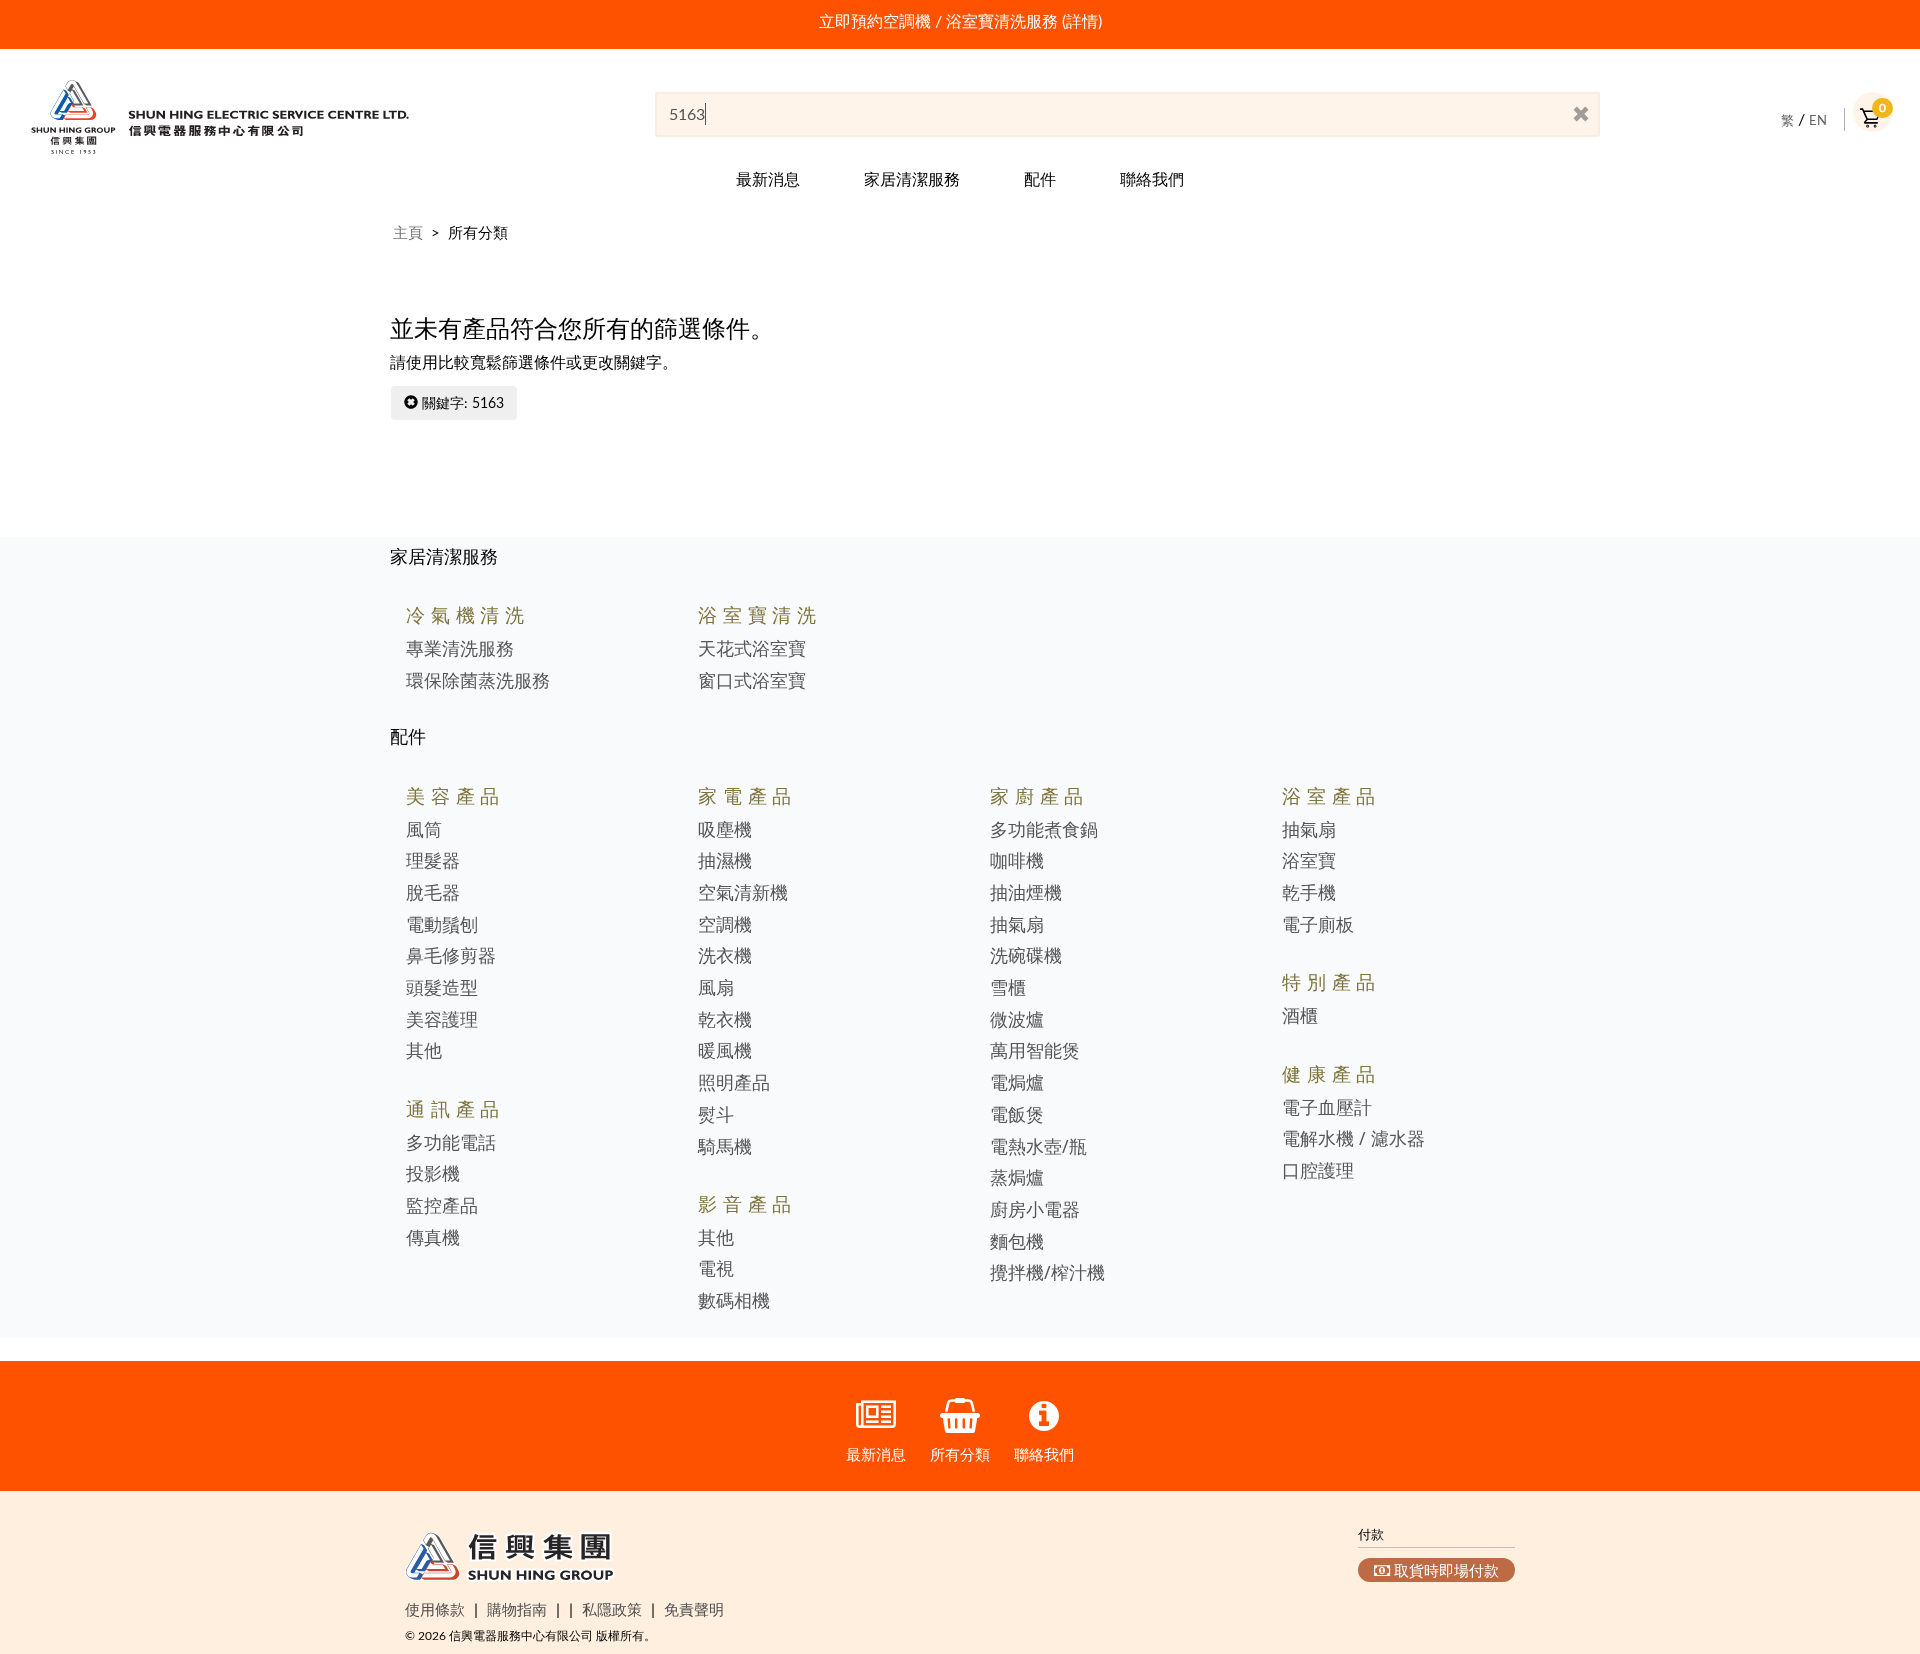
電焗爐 (1017, 1083)
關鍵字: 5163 (461, 402)
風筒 (424, 830)
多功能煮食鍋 (1044, 830)
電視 (716, 1269)
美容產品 (455, 795)
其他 (424, 1051)
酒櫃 (1300, 1016)
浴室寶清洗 (760, 614)
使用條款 (435, 1609)
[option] (960, 21)
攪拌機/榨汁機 (1047, 1273)
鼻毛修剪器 (451, 956)
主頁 (408, 232)
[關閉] (1581, 115)
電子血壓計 (1327, 1108)
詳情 (1082, 21)
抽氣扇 (1017, 925)
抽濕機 (725, 861)
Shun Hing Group (510, 1561)
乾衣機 (725, 1020)
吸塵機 (725, 830)
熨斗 (716, 1115)
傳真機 (433, 1238)
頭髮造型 (442, 988)
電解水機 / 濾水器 (1353, 1139)
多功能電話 (451, 1143)
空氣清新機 (743, 893)
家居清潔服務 (912, 179)
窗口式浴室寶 (752, 681)
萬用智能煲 (1035, 1051)
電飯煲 (1017, 1115)
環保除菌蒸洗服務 (478, 681)
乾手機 (1309, 893)
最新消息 (768, 179)
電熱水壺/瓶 (1038, 1147)
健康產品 (1331, 1073)
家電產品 (747, 795)
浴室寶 (1309, 861)
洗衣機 (725, 956)
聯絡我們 (1152, 179)
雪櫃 (1008, 988)
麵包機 (1017, 1242)
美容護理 (442, 1020)
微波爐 (1017, 1020)
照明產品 (734, 1083)
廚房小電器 (1035, 1210)
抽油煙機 (1026, 893)
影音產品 (747, 1203)
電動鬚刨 (442, 925)
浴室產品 (1331, 795)
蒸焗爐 (1017, 1178)
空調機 (725, 925)
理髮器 (433, 861)
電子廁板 (1318, 925)
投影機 (433, 1174)
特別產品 (1331, 981)
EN (1818, 120)
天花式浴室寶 (752, 649)
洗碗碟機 (1026, 956)
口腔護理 (1318, 1171)
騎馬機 (725, 1147)
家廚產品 (1039, 795)
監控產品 (442, 1206)
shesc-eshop (220, 116)
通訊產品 (455, 1108)
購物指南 (517, 1609)
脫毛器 (433, 893)
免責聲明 (694, 1609)
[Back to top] (1872, 1536)
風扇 (716, 988)
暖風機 (725, 1051)
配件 (1040, 179)
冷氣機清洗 (468, 614)
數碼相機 (734, 1301)
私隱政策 (612, 1609)
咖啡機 (1017, 861)
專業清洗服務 (460, 649)
